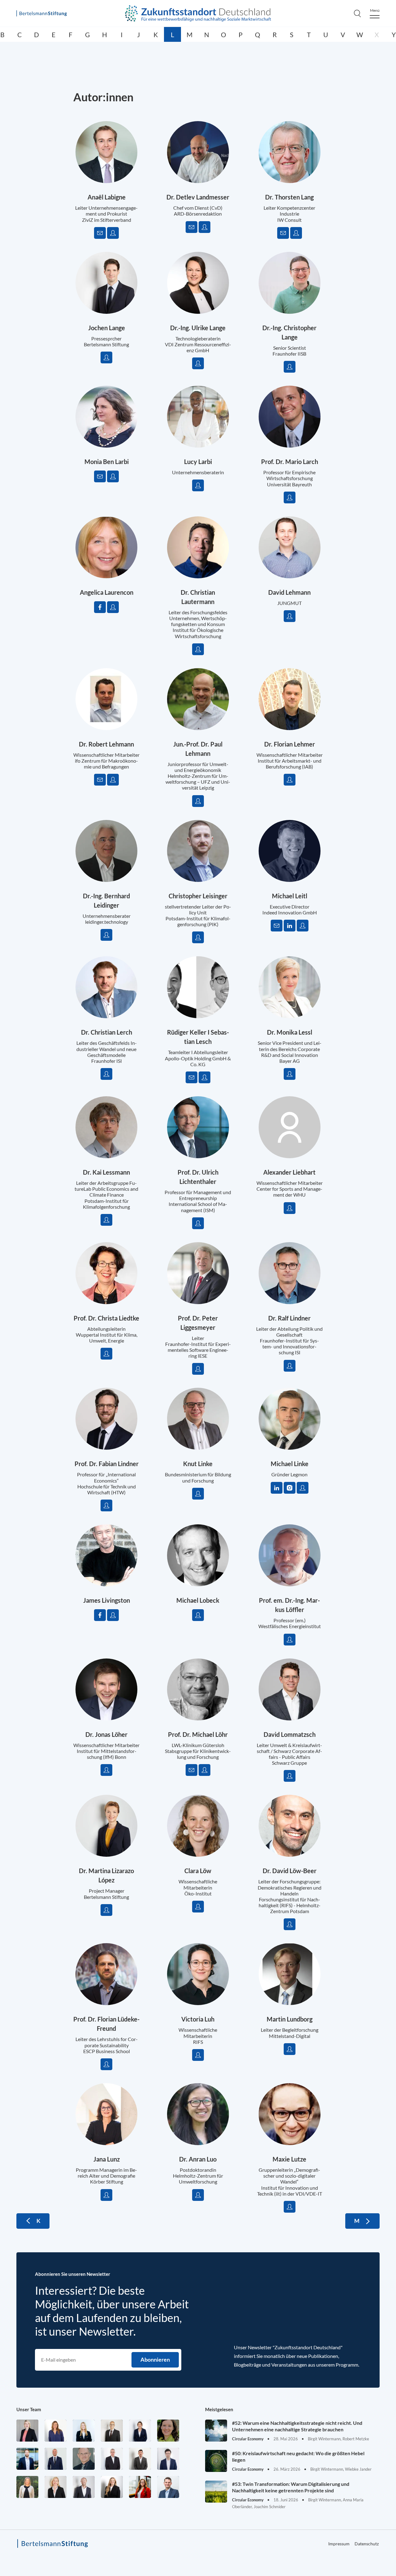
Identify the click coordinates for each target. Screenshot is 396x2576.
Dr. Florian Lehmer (290, 744)
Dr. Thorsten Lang (289, 197)
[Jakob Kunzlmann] (27, 2459)
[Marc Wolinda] (168, 2487)
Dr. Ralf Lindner (289, 1318)
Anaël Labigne (107, 197)
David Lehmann (289, 592)
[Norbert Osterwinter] (84, 2459)
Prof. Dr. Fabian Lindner (107, 1464)
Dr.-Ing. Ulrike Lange (198, 328)
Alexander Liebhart (289, 1172)
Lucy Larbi (198, 462)
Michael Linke (290, 1464)
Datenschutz (367, 2544)
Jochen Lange (107, 328)
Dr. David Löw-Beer (290, 1871)
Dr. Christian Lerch (107, 1032)
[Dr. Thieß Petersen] (112, 2459)
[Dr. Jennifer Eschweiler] (56, 2431)
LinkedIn (290, 926)
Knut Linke (198, 1464)
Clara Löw (198, 1871)
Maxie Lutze (289, 2159)
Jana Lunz (107, 2159)
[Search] (357, 13)
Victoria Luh (198, 2019)
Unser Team (29, 2409)
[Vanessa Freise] (84, 2431)
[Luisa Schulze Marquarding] (112, 2487)
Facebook (100, 607)
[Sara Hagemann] (140, 2431)
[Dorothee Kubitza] (168, 2431)
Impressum (339, 2544)
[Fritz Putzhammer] (168, 2459)
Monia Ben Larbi (107, 462)
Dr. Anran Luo (198, 2159)
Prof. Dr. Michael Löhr (198, 1734)
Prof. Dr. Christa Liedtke (106, 1318)
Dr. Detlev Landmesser (198, 197)
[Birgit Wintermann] (140, 2487)
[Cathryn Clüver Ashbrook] (27, 2431)
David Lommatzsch (290, 1734)
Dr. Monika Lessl (290, 1032)
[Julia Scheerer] (27, 2487)
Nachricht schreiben (100, 233)
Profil (113, 233)
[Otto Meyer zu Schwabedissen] (56, 2459)
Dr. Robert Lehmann (106, 744)
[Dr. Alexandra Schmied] (56, 2487)
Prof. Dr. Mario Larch (290, 462)
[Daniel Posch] (140, 2459)
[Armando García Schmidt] (112, 2431)
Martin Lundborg (290, 2019)
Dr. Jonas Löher (106, 1734)
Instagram (290, 1488)
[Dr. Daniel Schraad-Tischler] (84, 2487)
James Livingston (107, 1600)
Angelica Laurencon (107, 592)
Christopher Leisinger (198, 896)
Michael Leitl (290, 896)
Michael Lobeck (198, 1600)
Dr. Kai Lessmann (106, 1172)
